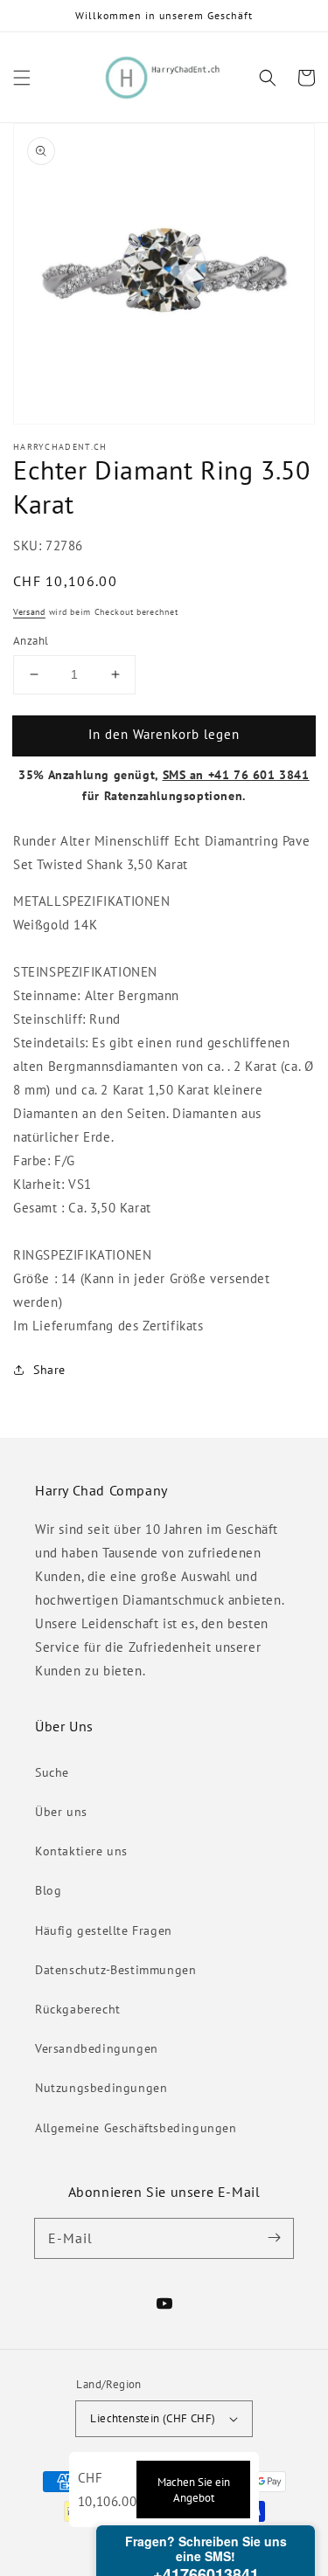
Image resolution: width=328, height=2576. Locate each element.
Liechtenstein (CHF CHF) (153, 2418)
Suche (52, 1772)
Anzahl (31, 641)
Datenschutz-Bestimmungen (115, 1970)
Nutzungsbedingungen (101, 2088)
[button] (22, 78)
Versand (29, 612)
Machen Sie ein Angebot (194, 2490)
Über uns (61, 1812)
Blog (48, 1890)
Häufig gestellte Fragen (104, 1930)
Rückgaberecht (78, 2009)
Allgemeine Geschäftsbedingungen (136, 2128)
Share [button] (49, 1370)
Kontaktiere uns (81, 1851)
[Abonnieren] (274, 2238)
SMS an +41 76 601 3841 (236, 775)
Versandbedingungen (97, 2048)
